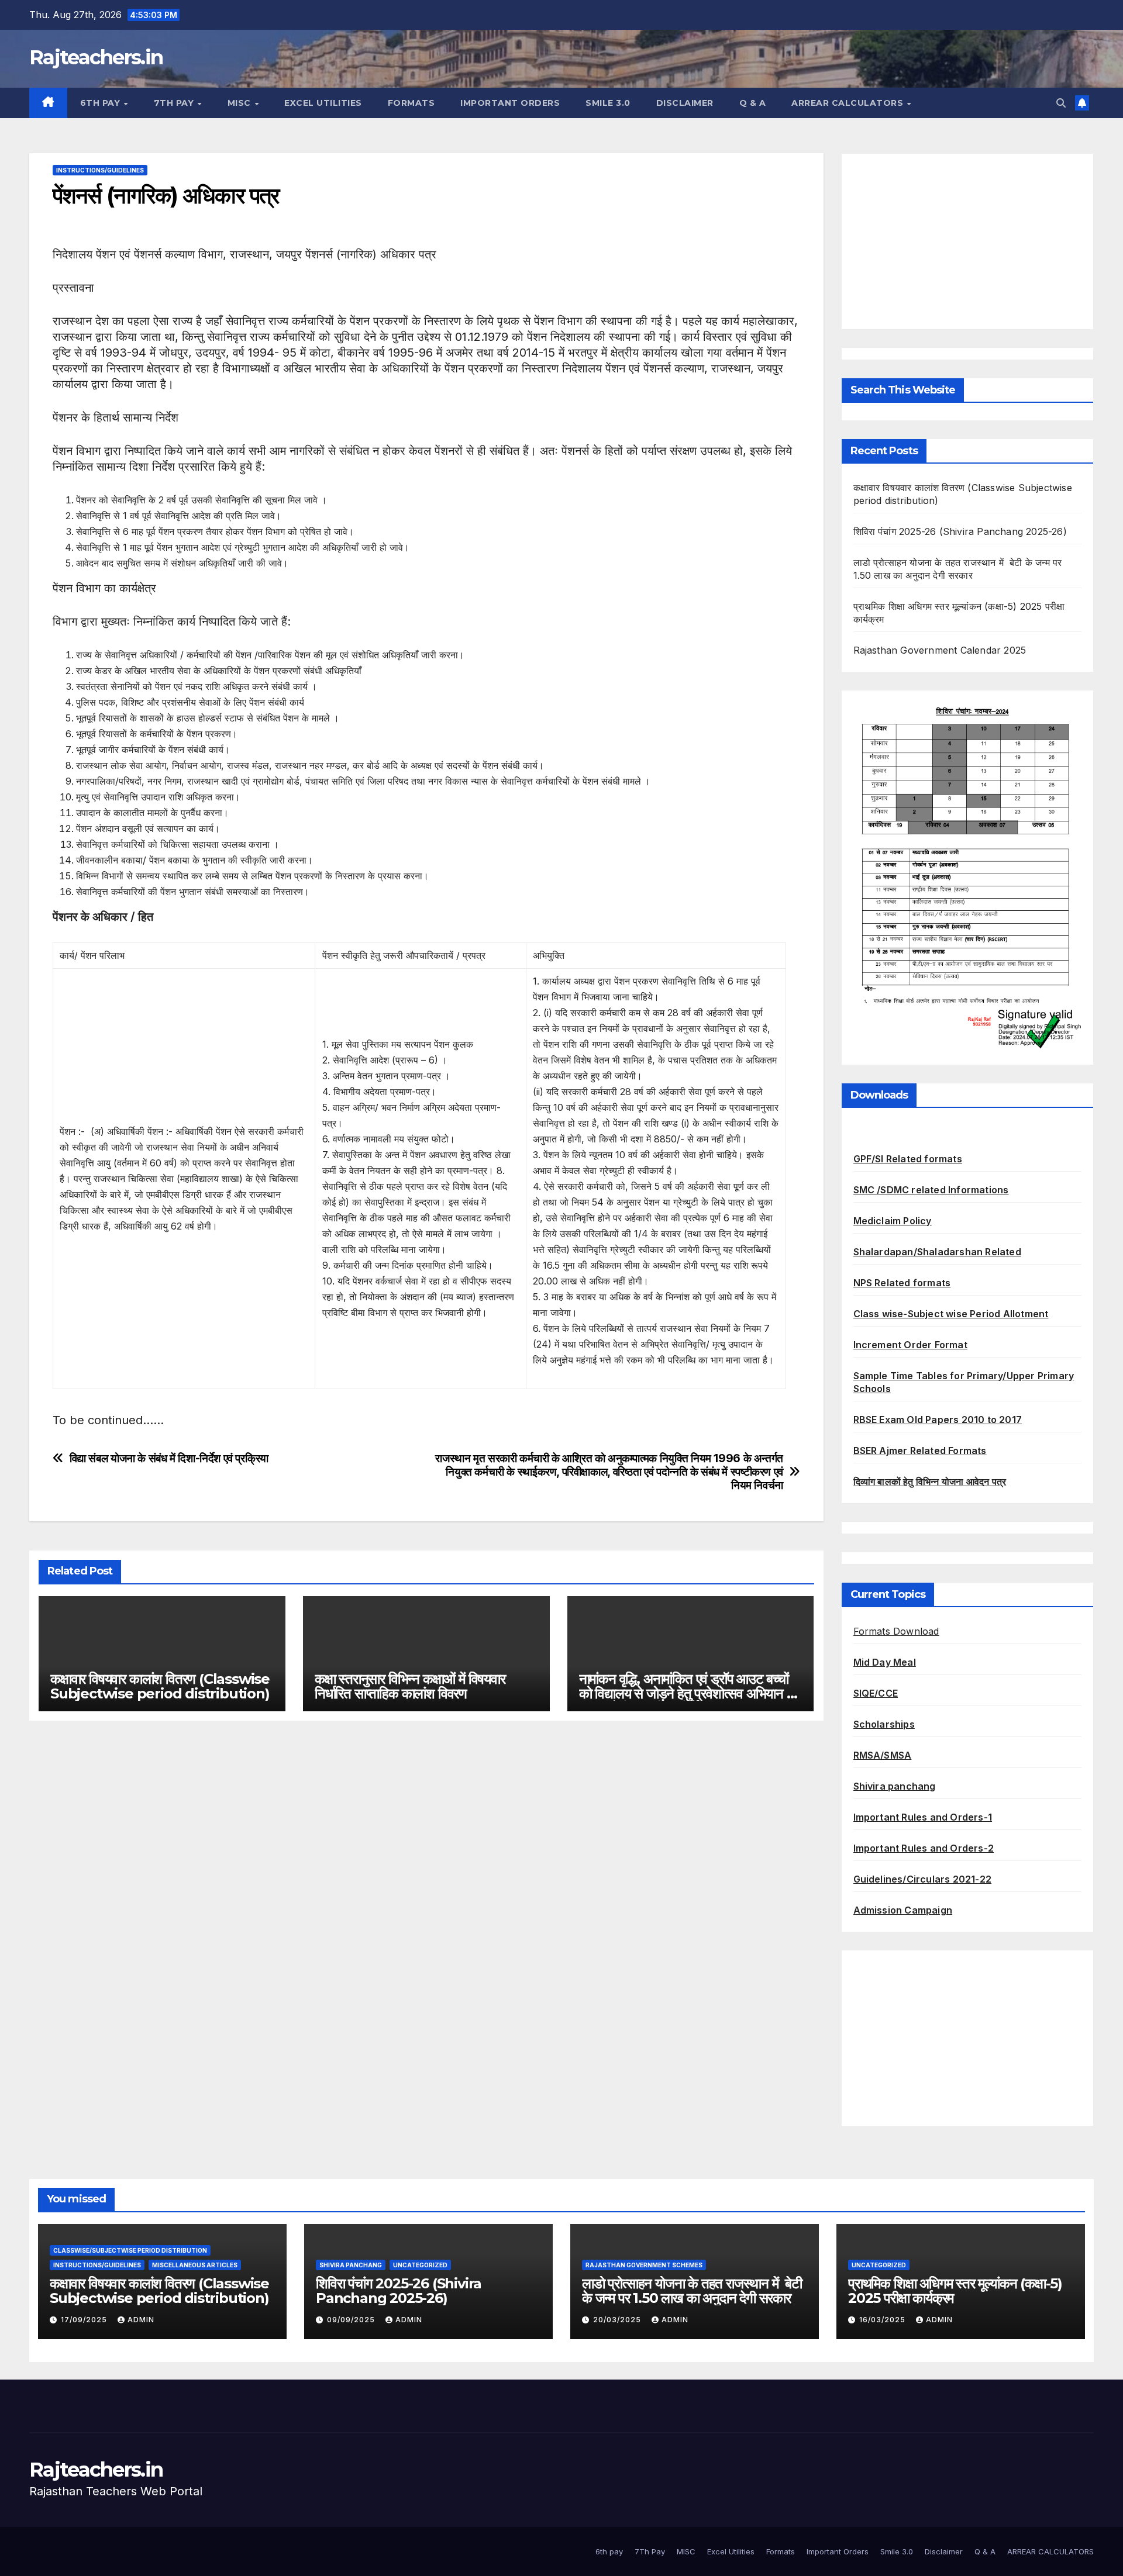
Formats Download (896, 1631)
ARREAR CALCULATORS (849, 103)
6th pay (101, 103)
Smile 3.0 (608, 103)
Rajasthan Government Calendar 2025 (940, 650)
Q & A (753, 103)
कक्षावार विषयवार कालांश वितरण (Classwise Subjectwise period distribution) (160, 1686)
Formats (411, 103)
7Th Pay (175, 103)
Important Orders (510, 103)
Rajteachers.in (96, 57)
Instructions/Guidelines (100, 170)
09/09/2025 (352, 2320)
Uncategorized (420, 2265)
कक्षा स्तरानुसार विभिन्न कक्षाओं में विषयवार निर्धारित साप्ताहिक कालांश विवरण (410, 1686)
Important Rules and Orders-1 (923, 1817)
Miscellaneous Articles (195, 2265)
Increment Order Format (910, 1345)
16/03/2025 (883, 2320)
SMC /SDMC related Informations (931, 1190)
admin (141, 2320)
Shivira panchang (895, 1786)
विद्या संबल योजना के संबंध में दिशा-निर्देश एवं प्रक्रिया (169, 1458)
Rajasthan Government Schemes (644, 2265)
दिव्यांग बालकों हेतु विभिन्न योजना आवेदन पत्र (930, 1482)
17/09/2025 (85, 2320)
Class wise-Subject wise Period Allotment (951, 1314)
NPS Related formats (902, 1283)
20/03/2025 (618, 2320)
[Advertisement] (968, 241)
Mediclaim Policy (893, 1221)
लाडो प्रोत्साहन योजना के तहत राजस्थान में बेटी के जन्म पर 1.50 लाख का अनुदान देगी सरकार (692, 2291)
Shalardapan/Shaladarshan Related (937, 1252)
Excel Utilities (323, 103)
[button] (1061, 103)
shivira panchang (351, 2265)
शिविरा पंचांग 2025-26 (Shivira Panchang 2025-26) (960, 531)
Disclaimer (685, 103)
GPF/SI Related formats (908, 1159)
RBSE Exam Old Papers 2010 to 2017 (938, 1420)
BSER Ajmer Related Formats (920, 1451)
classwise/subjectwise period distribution (130, 2250)
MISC (241, 103)
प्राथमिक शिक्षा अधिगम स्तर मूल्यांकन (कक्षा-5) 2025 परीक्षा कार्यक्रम (955, 2291)
